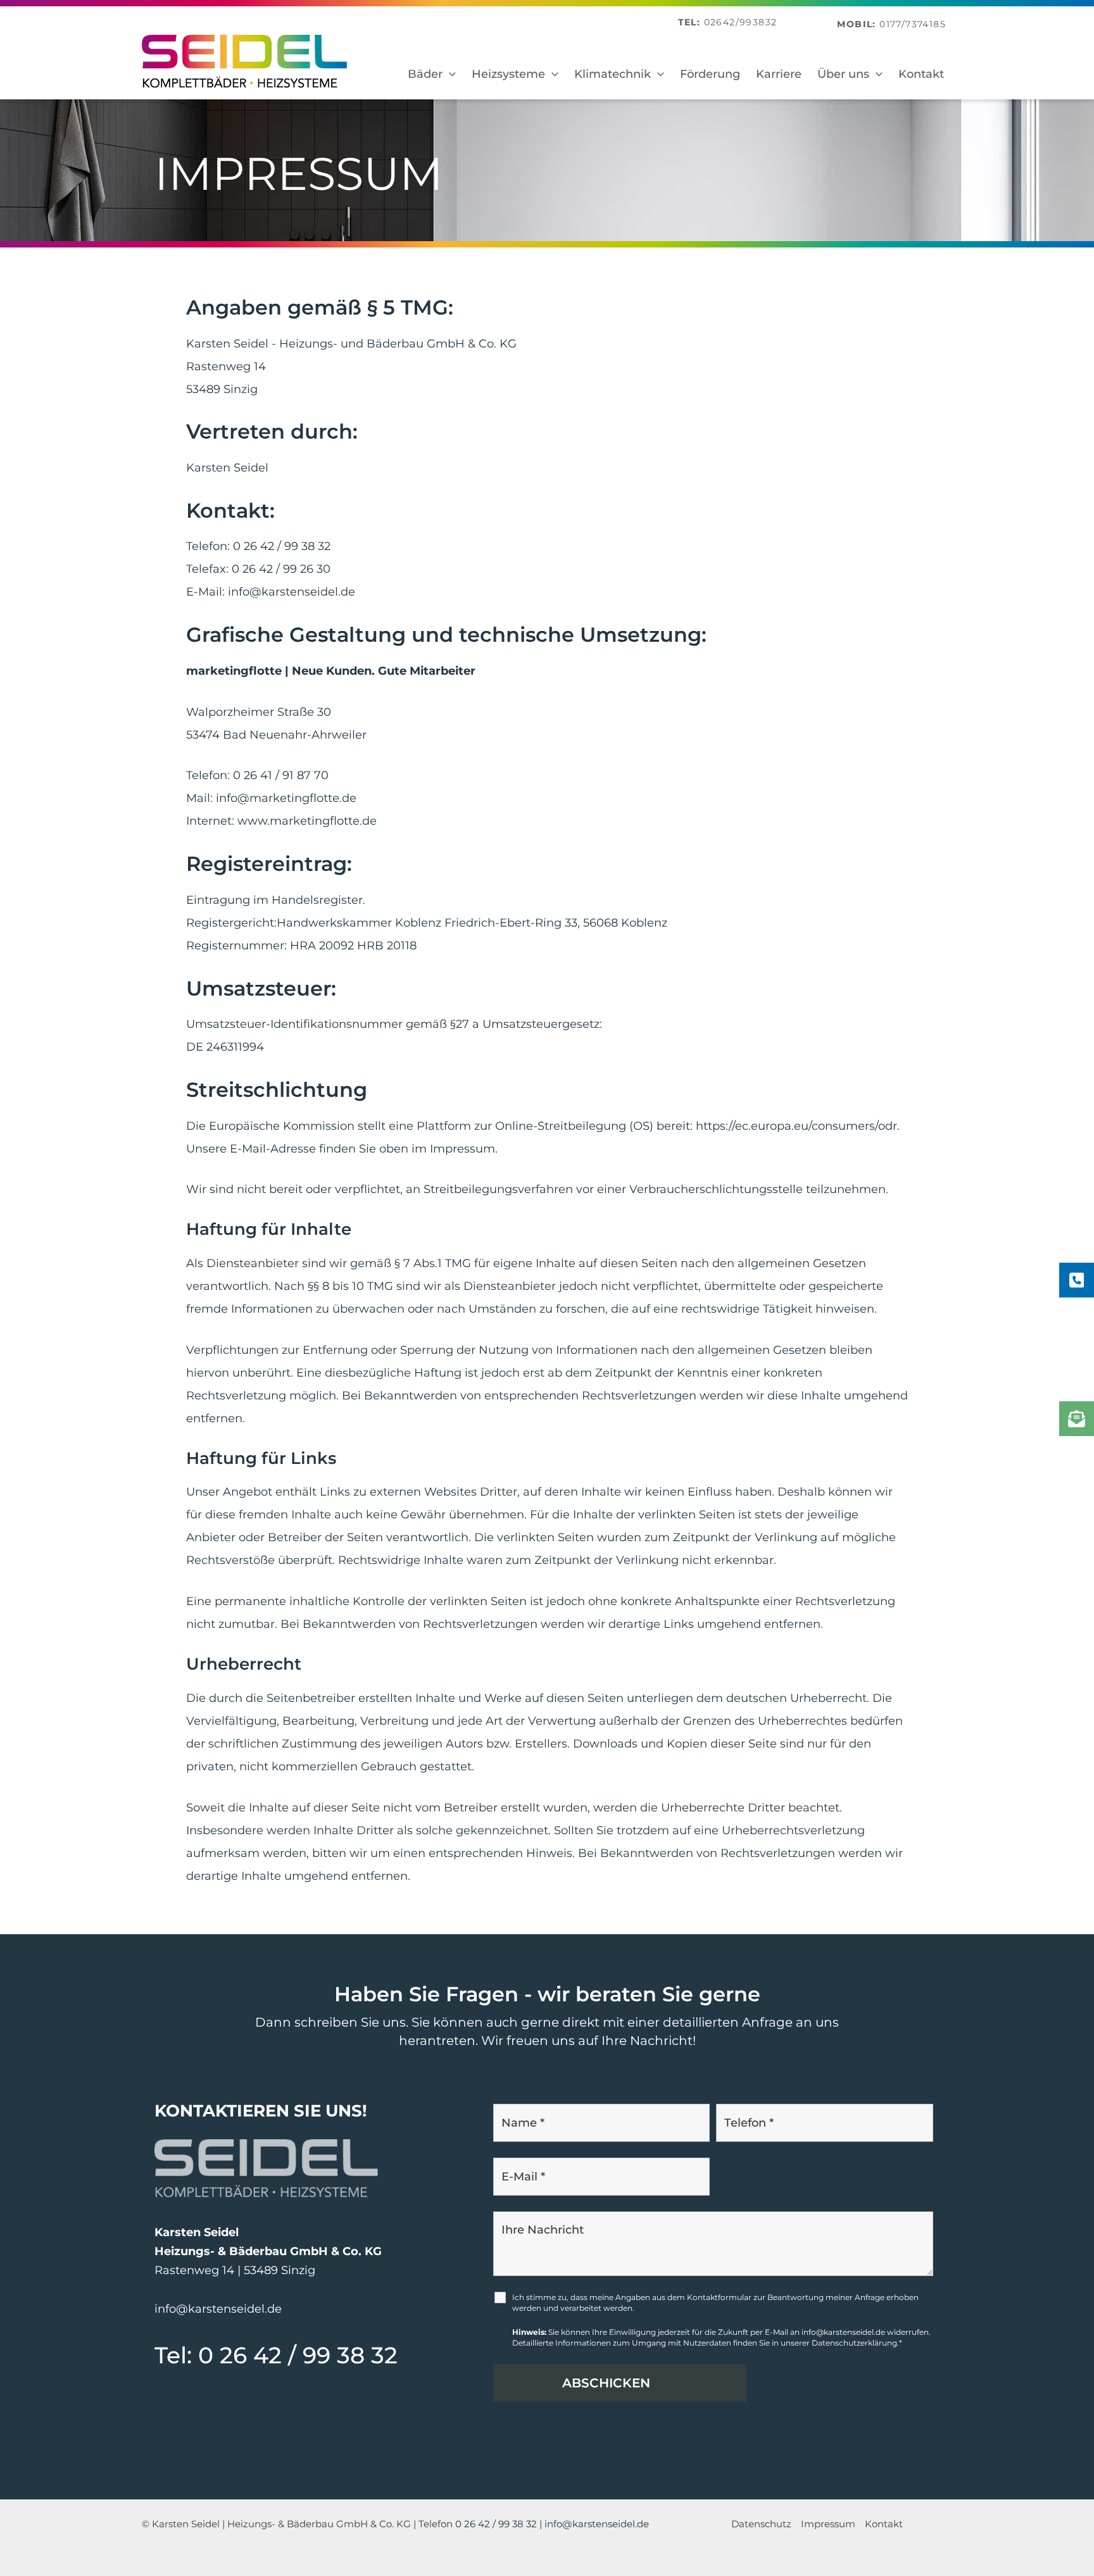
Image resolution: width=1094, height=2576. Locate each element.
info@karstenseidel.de (292, 592)
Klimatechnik (613, 74)
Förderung (710, 74)
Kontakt (921, 74)
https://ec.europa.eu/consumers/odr (796, 1126)
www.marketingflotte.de (307, 821)
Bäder (425, 74)
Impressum (828, 2524)
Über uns (843, 74)
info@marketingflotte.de (286, 798)
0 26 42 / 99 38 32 (282, 546)
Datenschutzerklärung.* (857, 2343)
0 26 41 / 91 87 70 (281, 775)
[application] (449, 74)
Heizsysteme (508, 74)
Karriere (779, 74)
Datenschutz (761, 2524)
